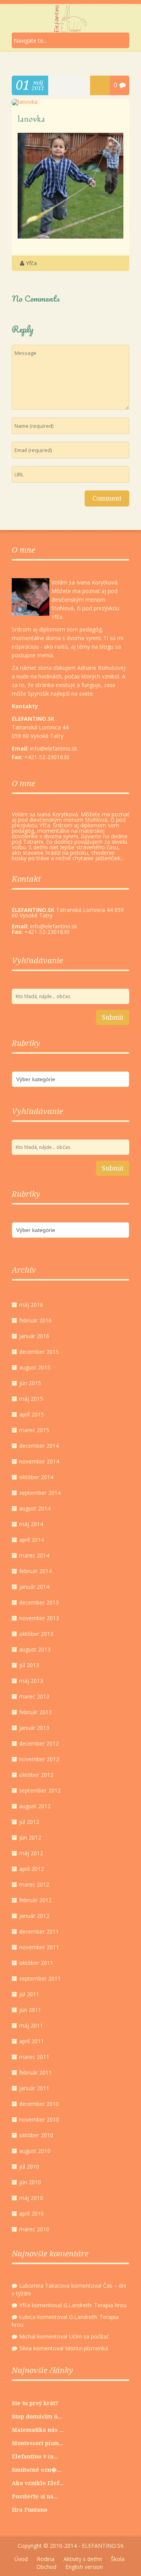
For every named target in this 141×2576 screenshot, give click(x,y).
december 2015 (39, 1352)
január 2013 (34, 1728)
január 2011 (34, 2088)
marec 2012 (34, 1884)
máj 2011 (31, 2025)
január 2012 (34, 1916)
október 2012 (36, 1775)
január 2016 (34, 1336)
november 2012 (39, 1759)
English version (84, 2567)
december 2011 (39, 1931)
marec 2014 (34, 1555)
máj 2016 (31, 1305)
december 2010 (39, 2104)
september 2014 (40, 1493)
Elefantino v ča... (35, 2457)
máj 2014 (31, 1524)
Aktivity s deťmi (83, 2559)
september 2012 (40, 1790)
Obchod (46, 2567)
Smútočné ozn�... (37, 2470)
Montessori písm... (38, 2443)
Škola (118, 2559)
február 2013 (35, 1712)
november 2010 (39, 2119)
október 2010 (36, 2135)
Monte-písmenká (87, 2348)
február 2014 (35, 1571)
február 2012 (35, 1900)
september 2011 (40, 1978)
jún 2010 (30, 2182)
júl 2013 (29, 1665)
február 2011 (35, 2072)
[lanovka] (25, 102)
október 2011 (36, 1963)
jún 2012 (30, 1837)
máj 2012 (31, 1853)
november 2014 (39, 1461)
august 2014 (35, 1508)
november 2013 (39, 1618)
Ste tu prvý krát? (35, 2403)
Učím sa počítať (89, 2336)
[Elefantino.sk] (70, 19)
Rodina (46, 2559)
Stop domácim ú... (37, 2417)
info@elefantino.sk (54, 926)
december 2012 (39, 1743)
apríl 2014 (32, 1540)
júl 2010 (29, 2166)
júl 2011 (29, 1994)
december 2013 (39, 1602)
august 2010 (35, 2151)
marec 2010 (34, 2229)
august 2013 (35, 1649)
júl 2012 (29, 1822)
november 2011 (39, 1947)
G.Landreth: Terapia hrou (95, 2305)
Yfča (31, 263)
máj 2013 (31, 1681)
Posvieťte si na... (35, 2496)
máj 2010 (31, 2198)
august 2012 (35, 1806)
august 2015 (35, 1367)
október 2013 (36, 1634)
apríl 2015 (32, 1414)
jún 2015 (30, 1383)
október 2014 (36, 1477)
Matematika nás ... (38, 2430)
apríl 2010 (32, 2213)
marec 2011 (34, 2057)
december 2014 (39, 1446)
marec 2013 (34, 1696)
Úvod (21, 2559)
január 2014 (34, 1587)
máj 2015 (31, 1399)
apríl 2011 (32, 2041)
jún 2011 (30, 2010)
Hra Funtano (30, 2510)
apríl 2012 (32, 1869)
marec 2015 (34, 1430)
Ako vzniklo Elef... (38, 2483)
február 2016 (35, 1320)
